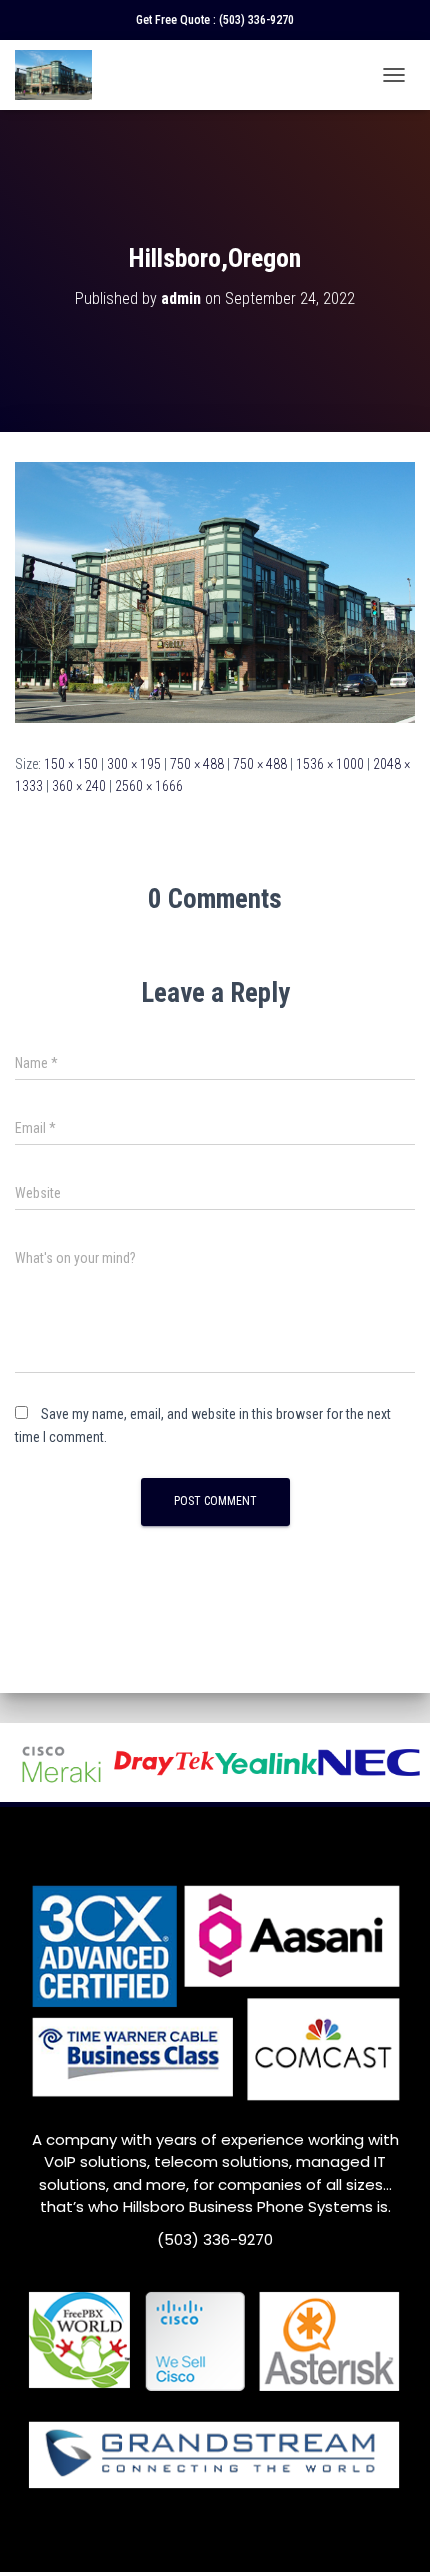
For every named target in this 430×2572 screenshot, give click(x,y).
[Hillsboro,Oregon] (215, 591)
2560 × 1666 (149, 786)
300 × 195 (134, 764)
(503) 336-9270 (256, 20)
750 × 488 (197, 764)
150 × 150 (71, 764)
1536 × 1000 (330, 764)
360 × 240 (79, 786)
